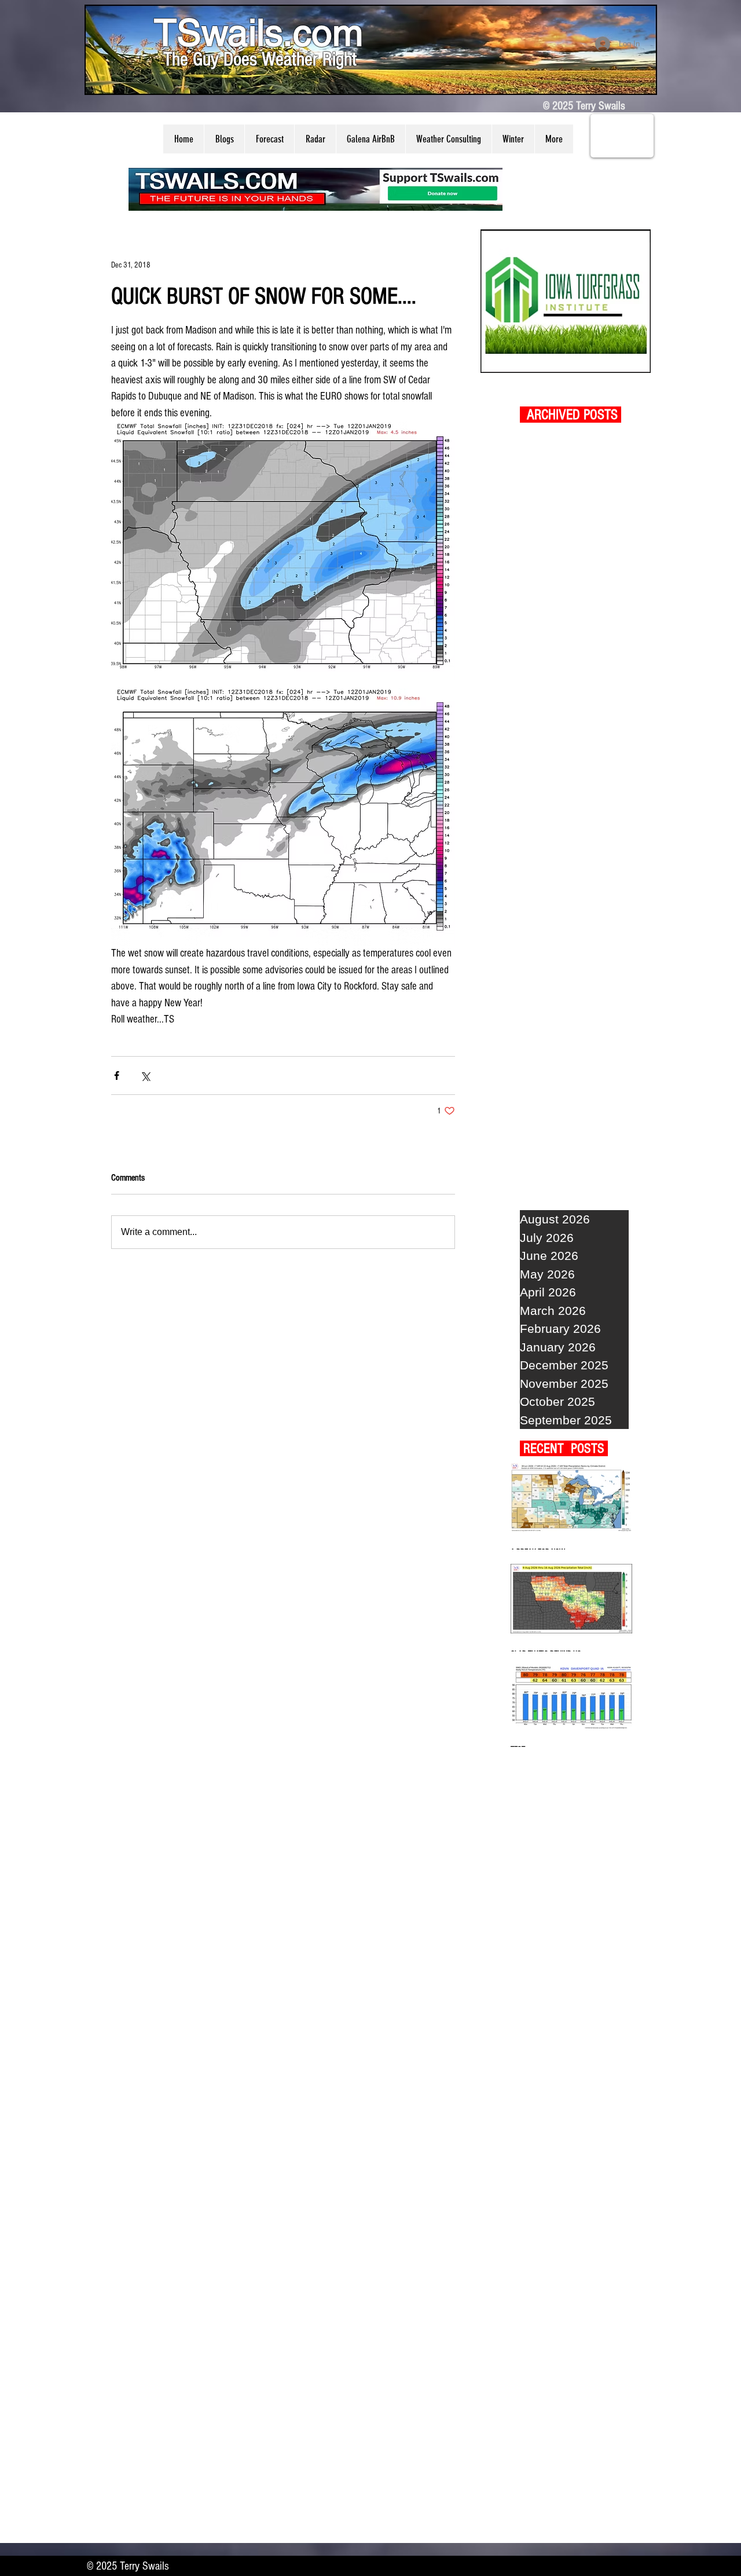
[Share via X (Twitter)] (145, 1076)
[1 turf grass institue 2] (566, 301)
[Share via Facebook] (117, 1076)
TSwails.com (258, 32)
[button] (224, 139)
